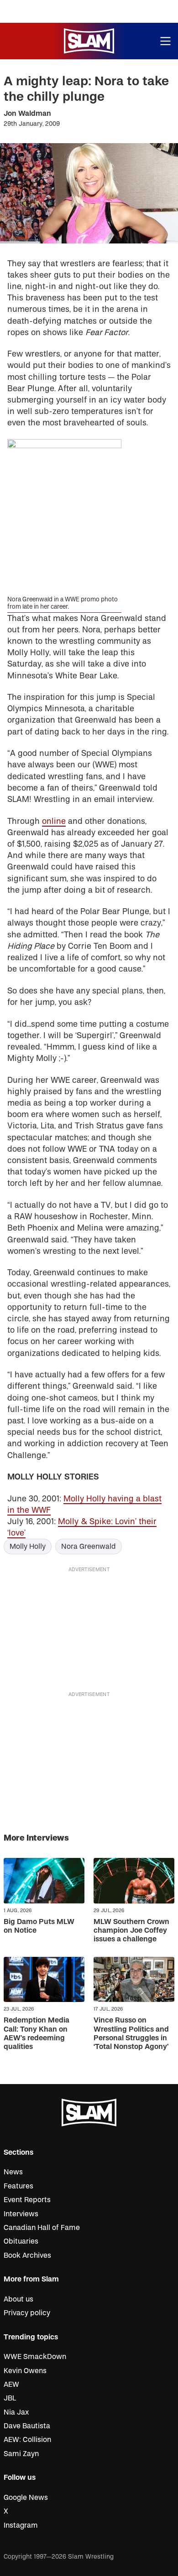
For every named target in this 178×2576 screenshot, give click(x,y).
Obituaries (21, 2241)
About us (18, 2299)
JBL (10, 2398)
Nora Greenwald (89, 1547)
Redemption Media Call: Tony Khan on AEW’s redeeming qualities (37, 2033)
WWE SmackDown (35, 2357)
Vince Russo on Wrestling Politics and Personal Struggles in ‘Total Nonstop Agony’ (131, 2033)
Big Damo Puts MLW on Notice (39, 1926)
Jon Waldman (27, 114)
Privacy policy (27, 2313)
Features (18, 2186)
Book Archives (27, 2255)
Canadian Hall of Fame (42, 2228)
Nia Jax (16, 2412)
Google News (26, 2498)
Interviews (21, 2214)
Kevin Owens (25, 2371)
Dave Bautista (27, 2426)
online (54, 821)
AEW (11, 2385)
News (13, 2172)
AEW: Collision (27, 2440)
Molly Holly (28, 1547)
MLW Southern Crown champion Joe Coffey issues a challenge (131, 1930)
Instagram (21, 2525)
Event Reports (27, 2200)
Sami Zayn (21, 2454)
